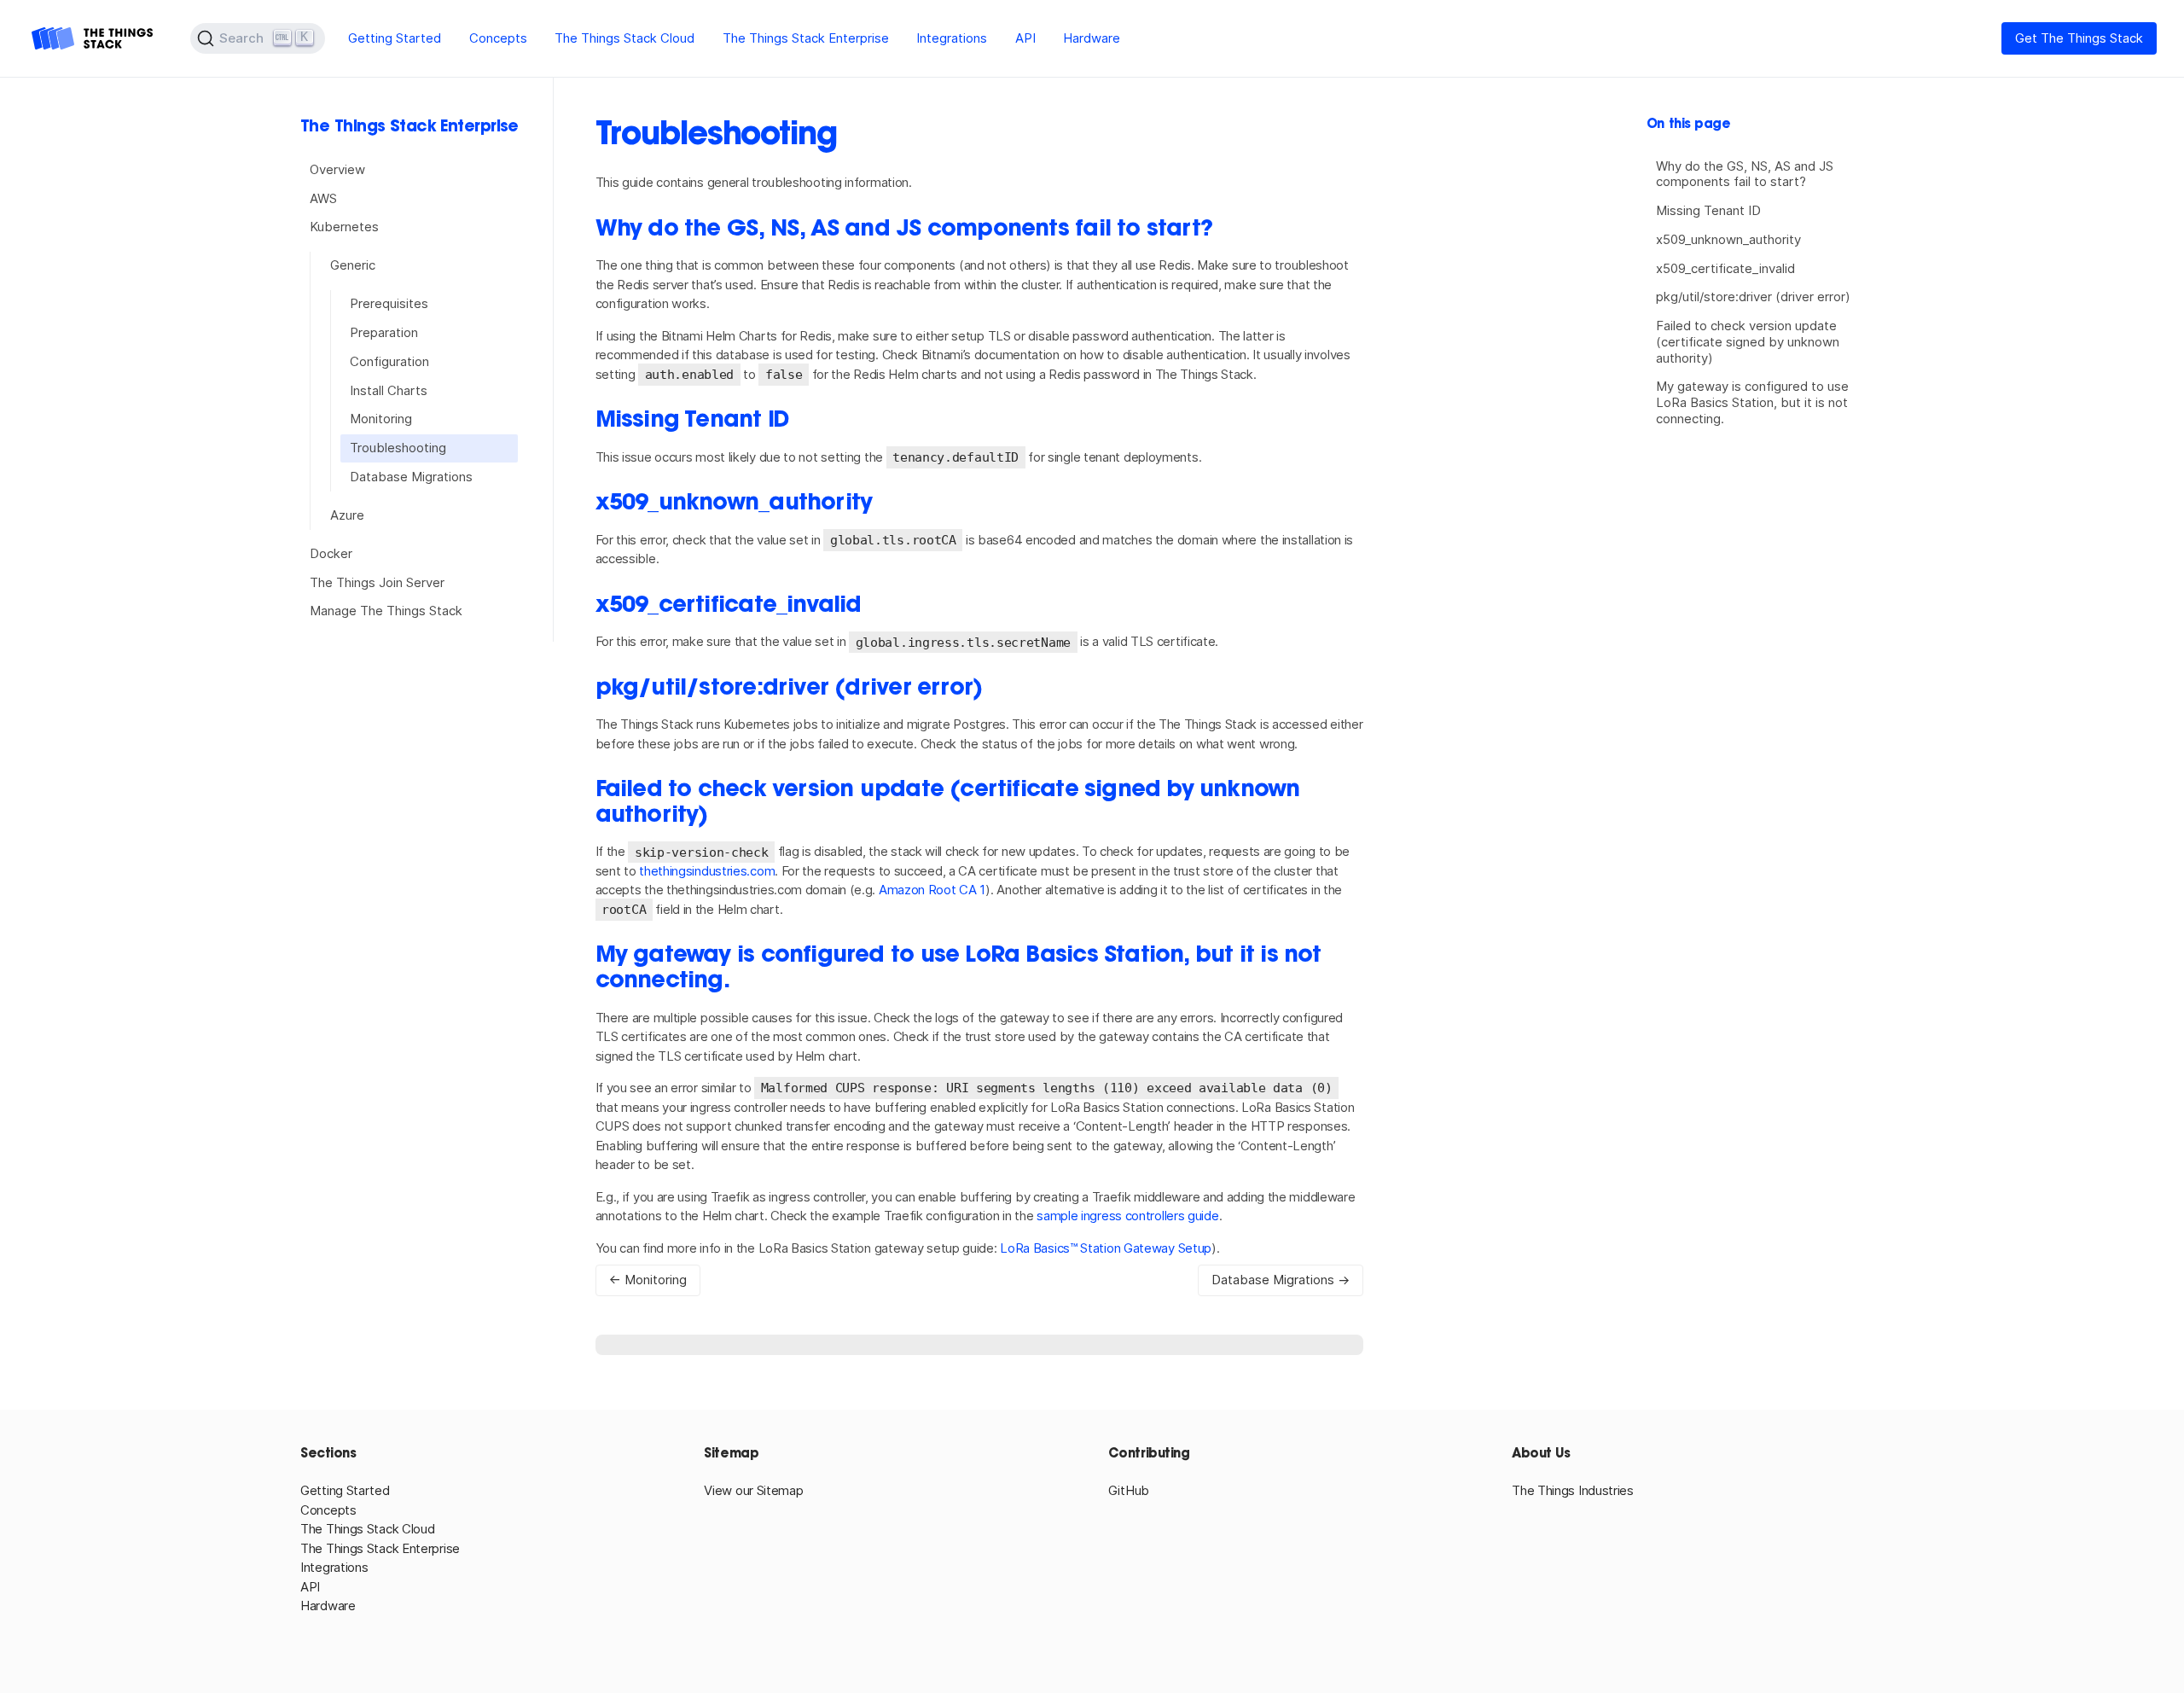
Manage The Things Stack (386, 611)
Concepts (498, 38)
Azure (347, 515)
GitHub (1129, 1490)
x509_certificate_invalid (1725, 268)
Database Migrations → (1281, 1280)
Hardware (1092, 38)
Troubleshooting (398, 448)
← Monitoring (648, 1280)
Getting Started (395, 38)
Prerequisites (389, 303)
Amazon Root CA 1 (932, 890)
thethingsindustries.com (707, 871)
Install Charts (389, 390)
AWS (323, 198)
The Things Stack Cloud (624, 38)
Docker (331, 553)
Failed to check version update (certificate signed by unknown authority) (1748, 342)
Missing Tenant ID (1708, 210)
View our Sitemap (753, 1490)
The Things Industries (1573, 1490)
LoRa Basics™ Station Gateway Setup (1106, 1248)
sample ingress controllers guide (1127, 1216)
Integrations (952, 38)
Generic (353, 265)
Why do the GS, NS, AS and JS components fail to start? (1745, 174)
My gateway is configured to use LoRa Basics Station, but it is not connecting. (1752, 402)
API (1025, 38)
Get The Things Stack (2079, 38)
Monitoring (381, 419)
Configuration (389, 361)
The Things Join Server (377, 582)
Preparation (384, 332)
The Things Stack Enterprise (806, 38)
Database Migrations (411, 477)
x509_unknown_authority (1728, 239)
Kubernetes (344, 227)
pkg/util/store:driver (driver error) (1753, 297)
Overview (337, 169)
